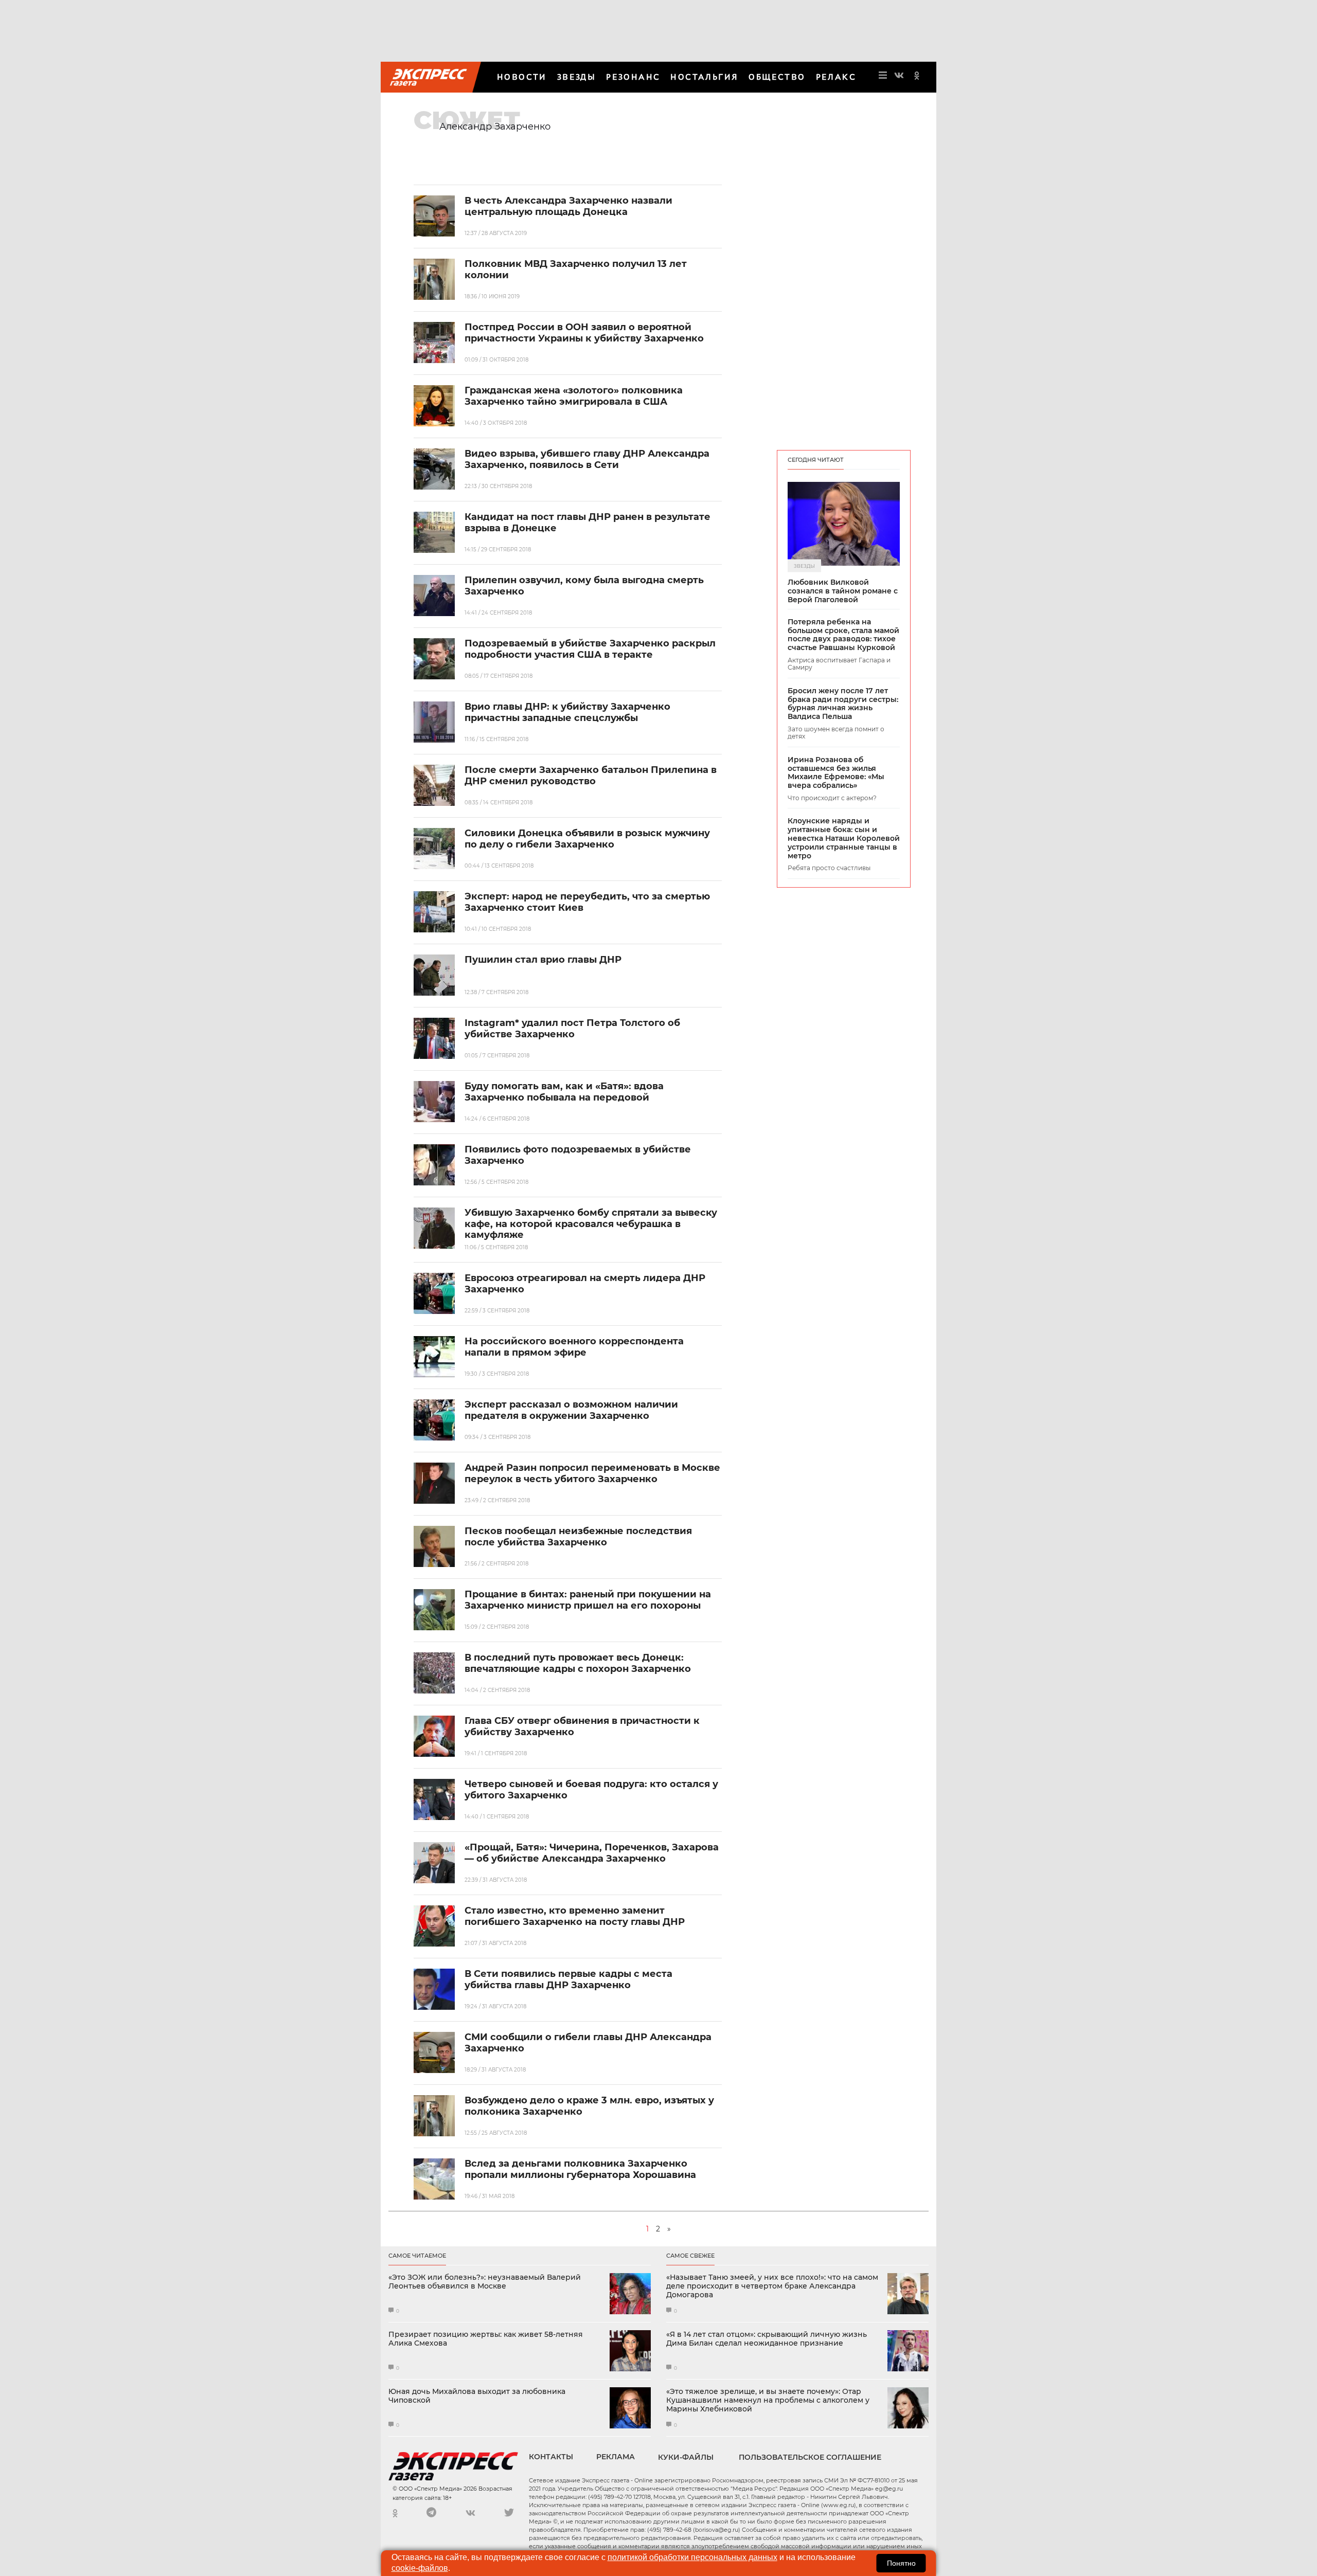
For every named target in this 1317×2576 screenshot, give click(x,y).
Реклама (616, 2457)
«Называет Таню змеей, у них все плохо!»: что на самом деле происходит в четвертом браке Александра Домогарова (772, 2286)
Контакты (551, 2457)
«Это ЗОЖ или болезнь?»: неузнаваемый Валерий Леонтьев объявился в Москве (485, 2282)
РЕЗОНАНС (633, 77)
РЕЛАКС (836, 77)
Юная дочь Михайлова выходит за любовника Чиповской (477, 2396)
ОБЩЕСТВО (777, 77)
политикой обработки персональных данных (692, 2557)
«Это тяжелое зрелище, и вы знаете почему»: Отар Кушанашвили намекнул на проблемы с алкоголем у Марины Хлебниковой (768, 2400)
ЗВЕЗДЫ (576, 77)
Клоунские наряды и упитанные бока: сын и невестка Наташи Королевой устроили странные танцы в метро (844, 838)
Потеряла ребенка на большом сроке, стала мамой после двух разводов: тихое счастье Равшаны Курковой (843, 635)
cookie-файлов (420, 2568)
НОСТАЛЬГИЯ (704, 77)
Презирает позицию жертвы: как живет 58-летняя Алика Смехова (486, 2339)
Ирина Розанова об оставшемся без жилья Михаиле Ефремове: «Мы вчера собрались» (836, 773)
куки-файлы (686, 2457)
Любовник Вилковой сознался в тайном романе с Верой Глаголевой (843, 591)
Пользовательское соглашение (810, 2457)
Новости (522, 77)
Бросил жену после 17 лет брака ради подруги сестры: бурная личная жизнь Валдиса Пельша (843, 704)
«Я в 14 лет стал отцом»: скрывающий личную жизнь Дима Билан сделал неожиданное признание (767, 2339)
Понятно (901, 2563)
